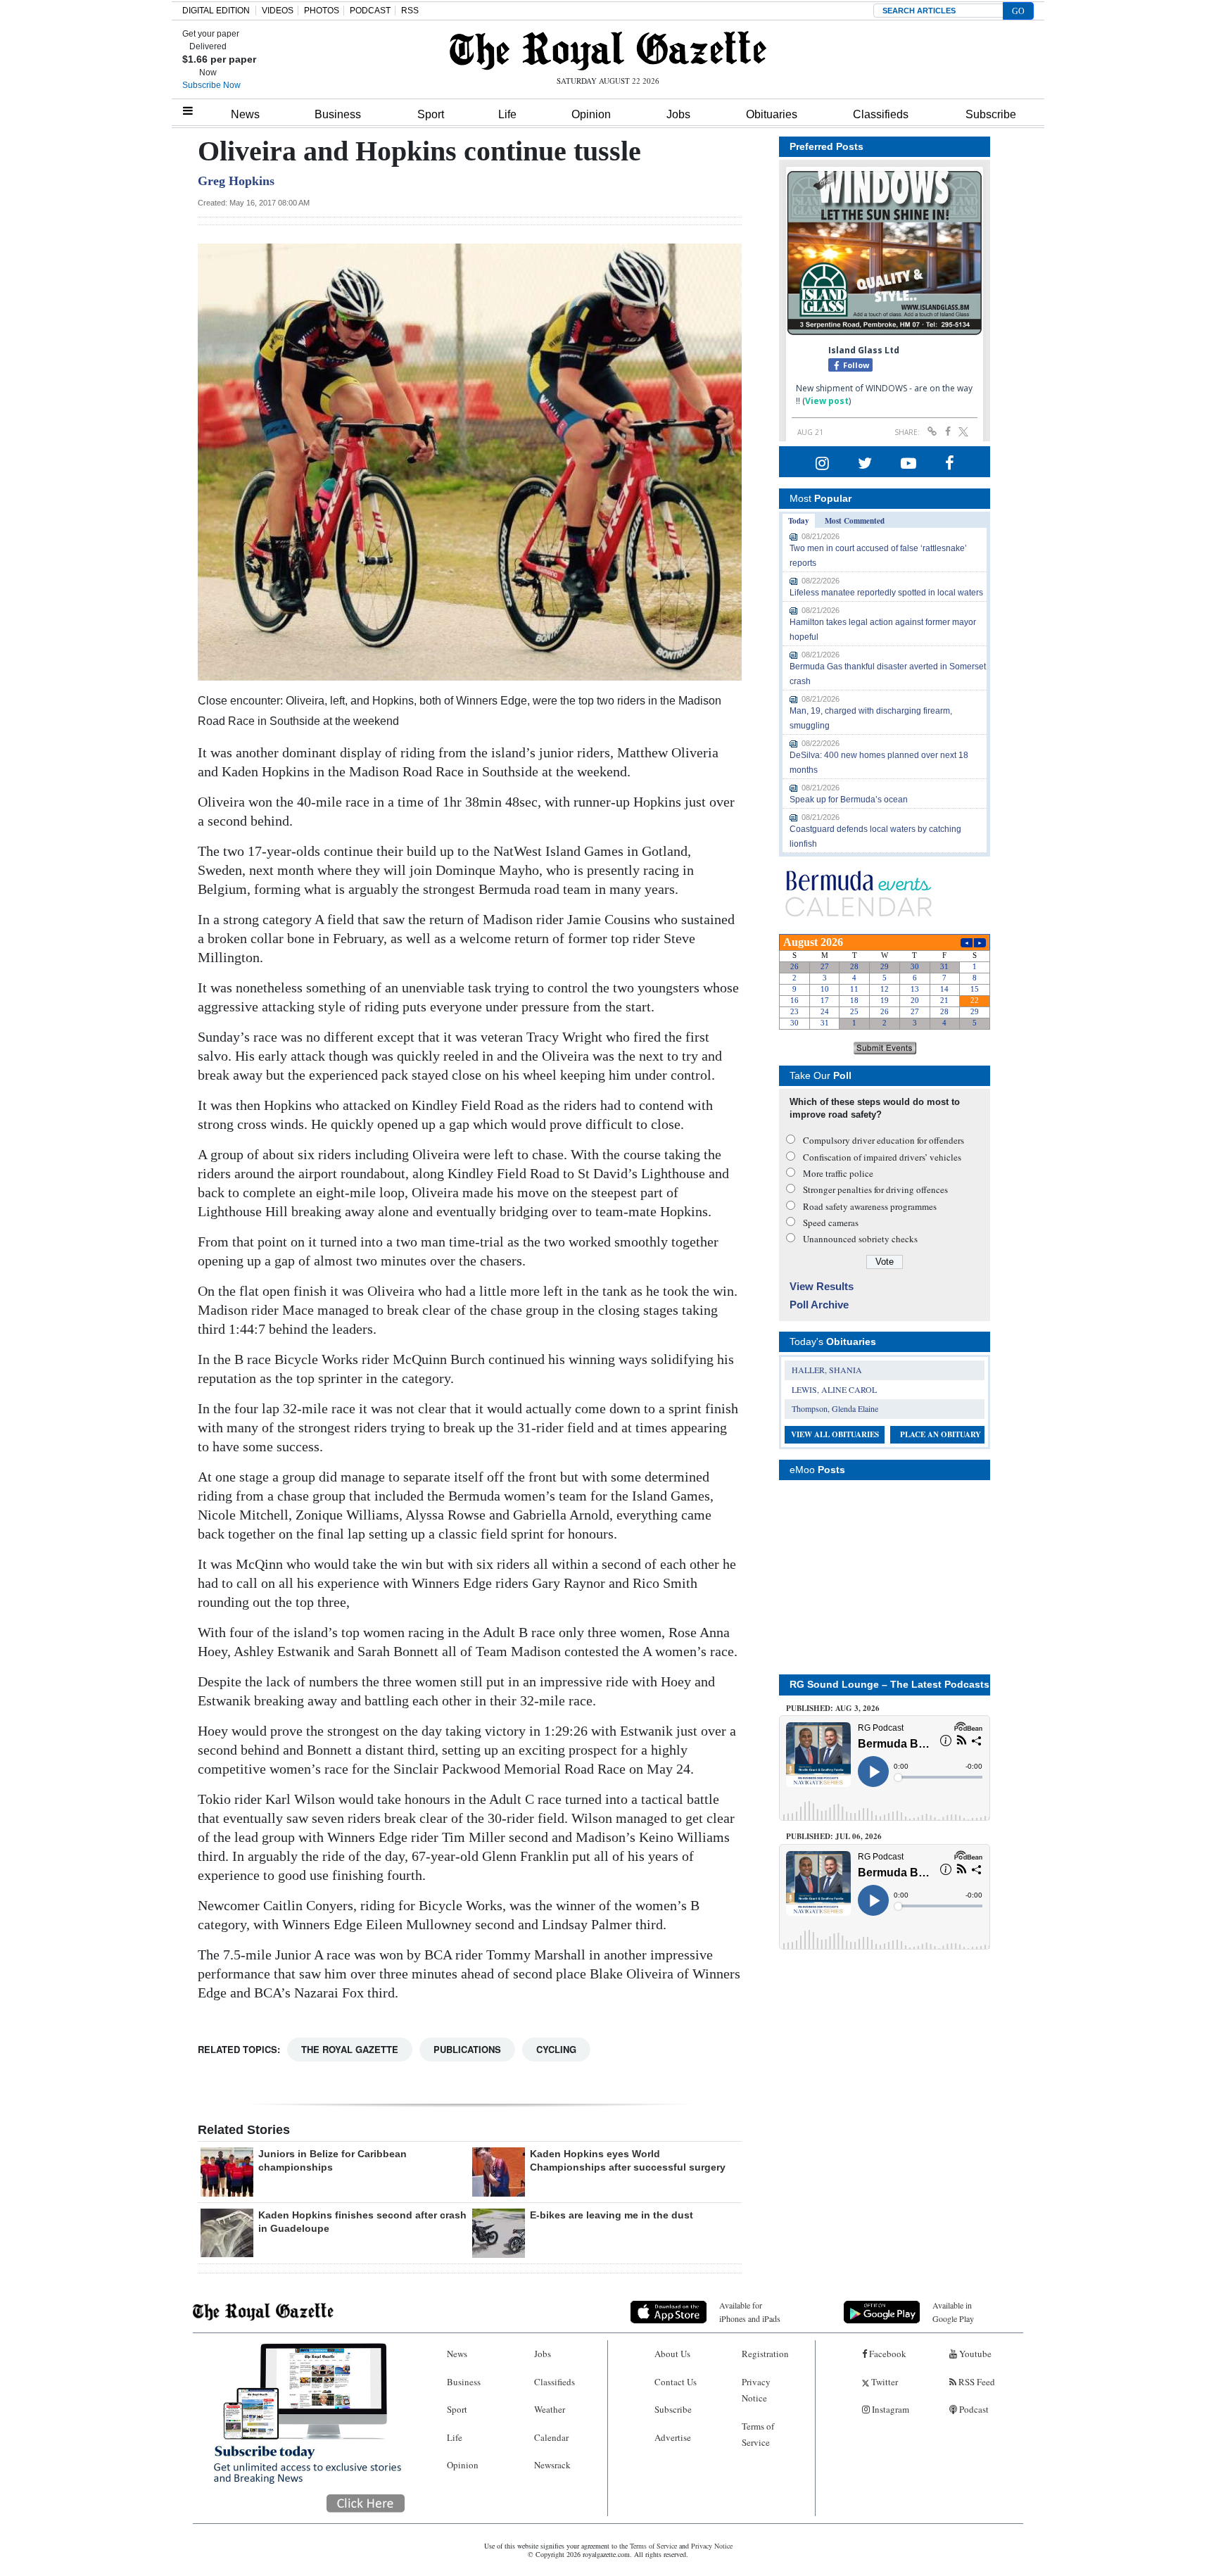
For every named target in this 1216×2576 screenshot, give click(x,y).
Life (507, 114)
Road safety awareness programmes (870, 1206)
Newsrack (552, 2465)
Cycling (556, 2049)
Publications (467, 2049)
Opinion (591, 114)
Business (338, 114)
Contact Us (676, 2382)
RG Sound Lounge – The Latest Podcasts (889, 1684)
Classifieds (881, 114)
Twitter (883, 2382)
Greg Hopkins (236, 181)
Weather (550, 2409)
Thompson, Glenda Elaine (835, 1408)
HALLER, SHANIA (827, 1370)
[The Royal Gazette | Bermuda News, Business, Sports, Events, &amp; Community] (608, 51)
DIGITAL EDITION (216, 11)
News (245, 114)
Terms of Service (758, 2434)
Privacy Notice (756, 2390)
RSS (410, 11)
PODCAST (370, 11)
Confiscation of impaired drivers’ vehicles (882, 1157)
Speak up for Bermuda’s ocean (849, 800)
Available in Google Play (953, 2312)
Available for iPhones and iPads (750, 2312)
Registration (765, 2354)
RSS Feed (976, 2382)
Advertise (673, 2437)
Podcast (973, 2409)
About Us (672, 2354)
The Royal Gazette (350, 2049)
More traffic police (838, 1173)
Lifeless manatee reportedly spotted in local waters (886, 593)
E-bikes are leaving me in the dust (612, 2215)
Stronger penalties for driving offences (875, 1189)
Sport (431, 114)
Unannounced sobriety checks (860, 1239)
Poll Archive (819, 1305)
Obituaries (772, 114)
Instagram (889, 2409)
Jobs (678, 114)
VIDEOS (278, 11)
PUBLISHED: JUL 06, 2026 (834, 1836)
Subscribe (991, 114)
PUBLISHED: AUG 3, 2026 (833, 1708)
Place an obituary (940, 1434)
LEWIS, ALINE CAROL (834, 1389)
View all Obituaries (835, 1434)
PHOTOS (322, 11)
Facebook (887, 2354)
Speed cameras (831, 1223)
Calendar (551, 2437)
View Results (822, 1286)
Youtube (974, 2354)
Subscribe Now (211, 85)
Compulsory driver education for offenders (883, 1140)
